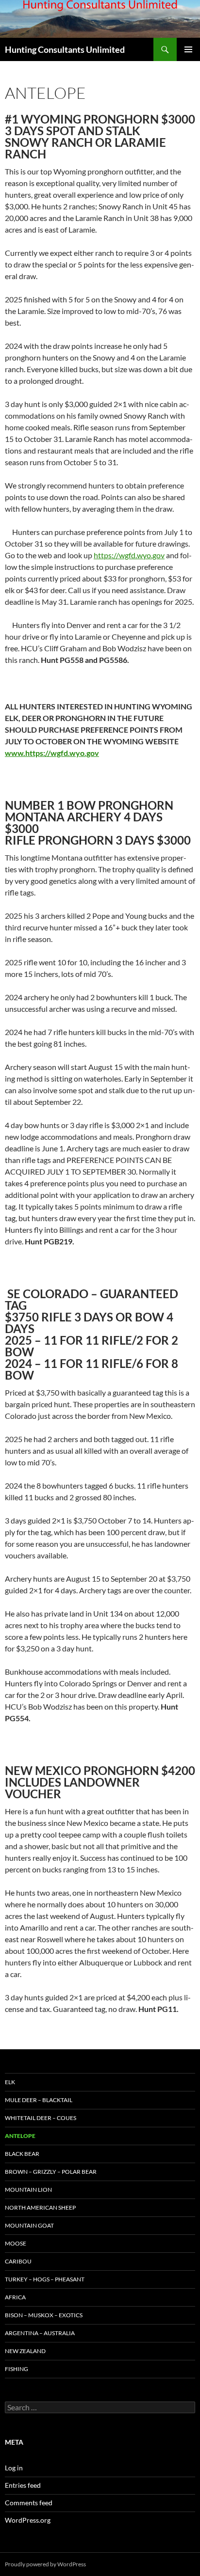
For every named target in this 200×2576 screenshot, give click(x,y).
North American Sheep (40, 2207)
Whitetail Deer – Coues (41, 2118)
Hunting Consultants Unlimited (65, 49)
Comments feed (29, 2503)
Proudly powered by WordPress (45, 2564)
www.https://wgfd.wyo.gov (52, 753)
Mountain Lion (28, 2190)
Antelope (20, 2136)
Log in (14, 2468)
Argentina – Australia (40, 2333)
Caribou (18, 2261)
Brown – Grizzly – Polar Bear (51, 2172)
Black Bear (22, 2154)
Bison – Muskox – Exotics (44, 2315)
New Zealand (25, 2351)
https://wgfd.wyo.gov (129, 555)
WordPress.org (28, 2520)
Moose (16, 2243)
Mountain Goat (29, 2225)
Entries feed (23, 2485)
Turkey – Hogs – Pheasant (45, 2279)
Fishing (17, 2369)
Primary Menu (188, 49)
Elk (10, 2082)
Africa (15, 2297)
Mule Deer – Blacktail (39, 2100)
